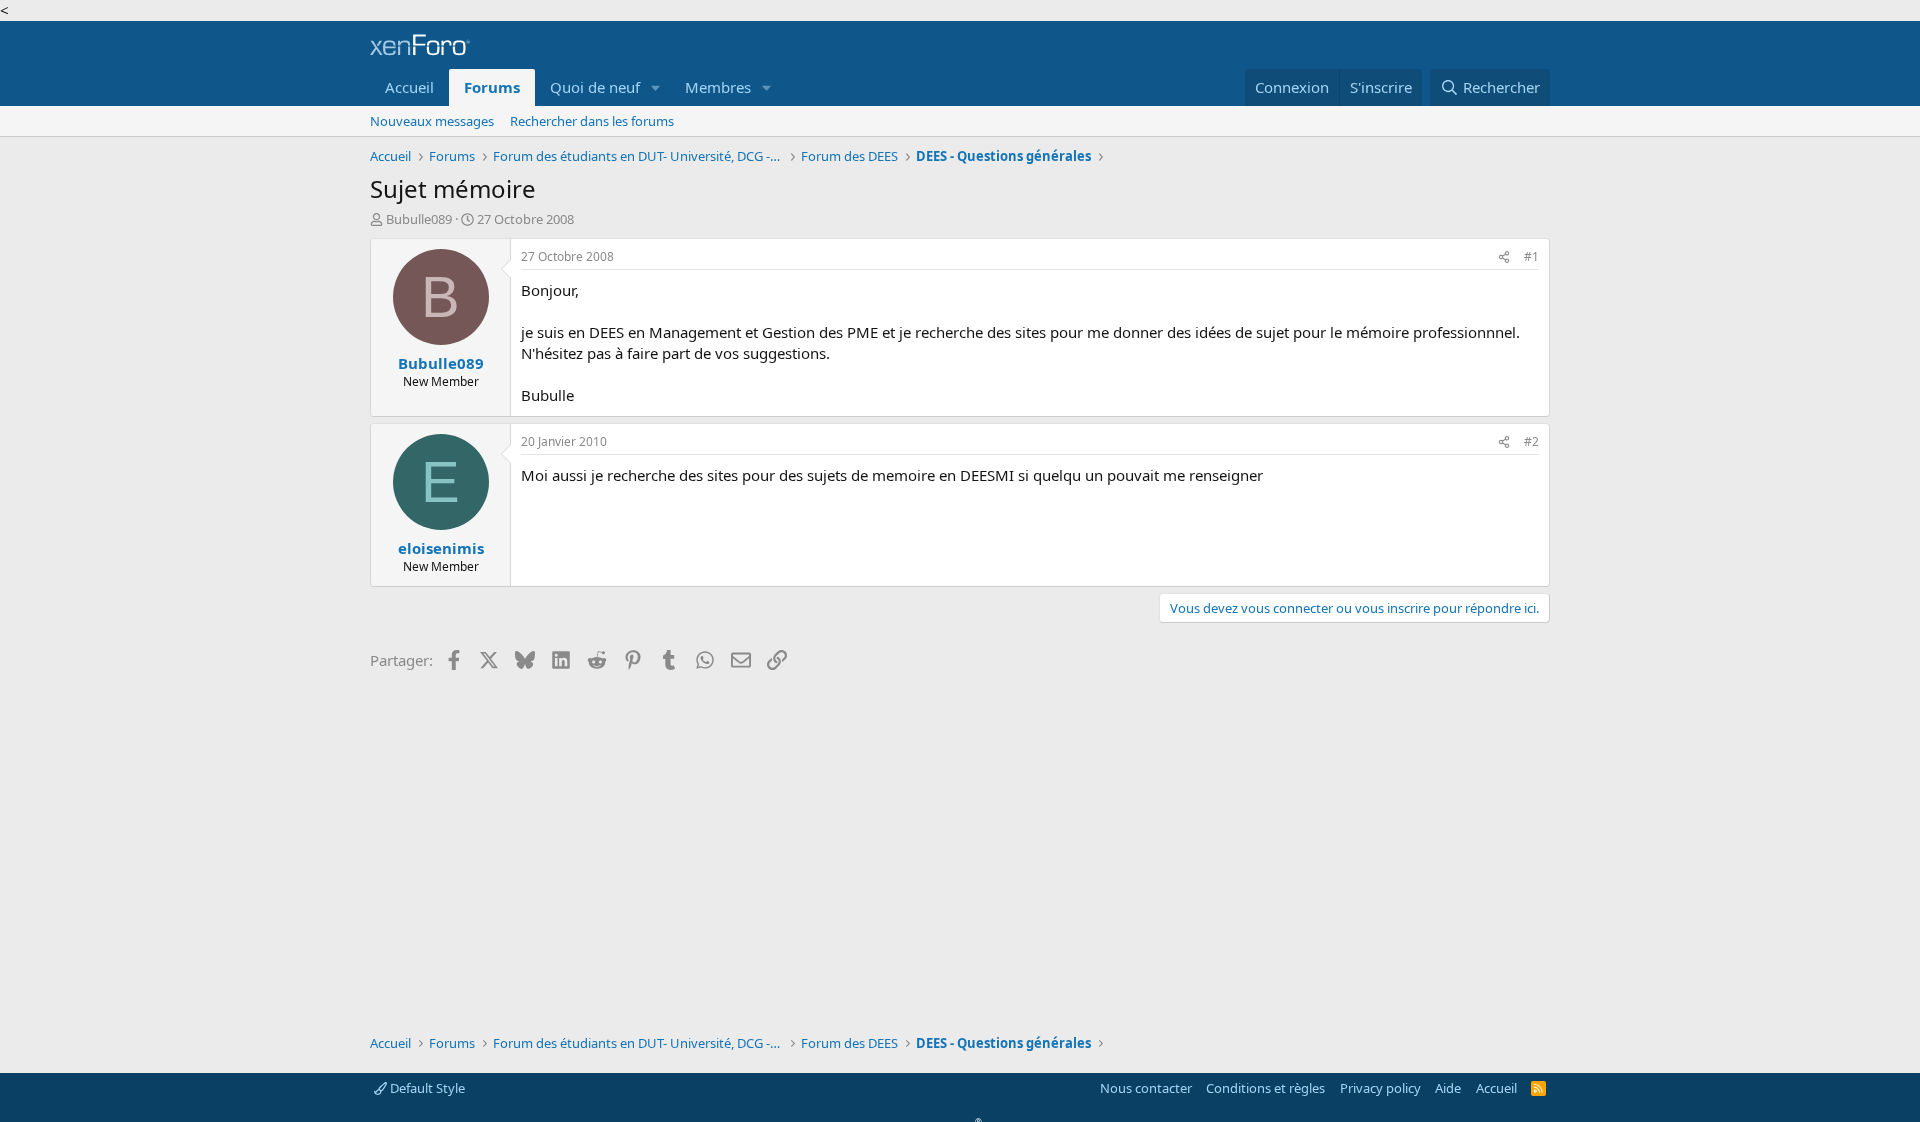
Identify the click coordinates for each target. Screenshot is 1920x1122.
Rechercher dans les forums (592, 121)
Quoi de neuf (595, 87)
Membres (718, 87)
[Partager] (1504, 257)
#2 (1531, 441)
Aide (1448, 1088)
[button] (656, 87)
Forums (492, 87)
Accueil (409, 87)
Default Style (426, 1088)
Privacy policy (1380, 1088)
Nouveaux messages (432, 121)
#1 (1531, 256)
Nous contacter (1146, 1088)
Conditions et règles (1265, 1088)
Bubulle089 (419, 219)
